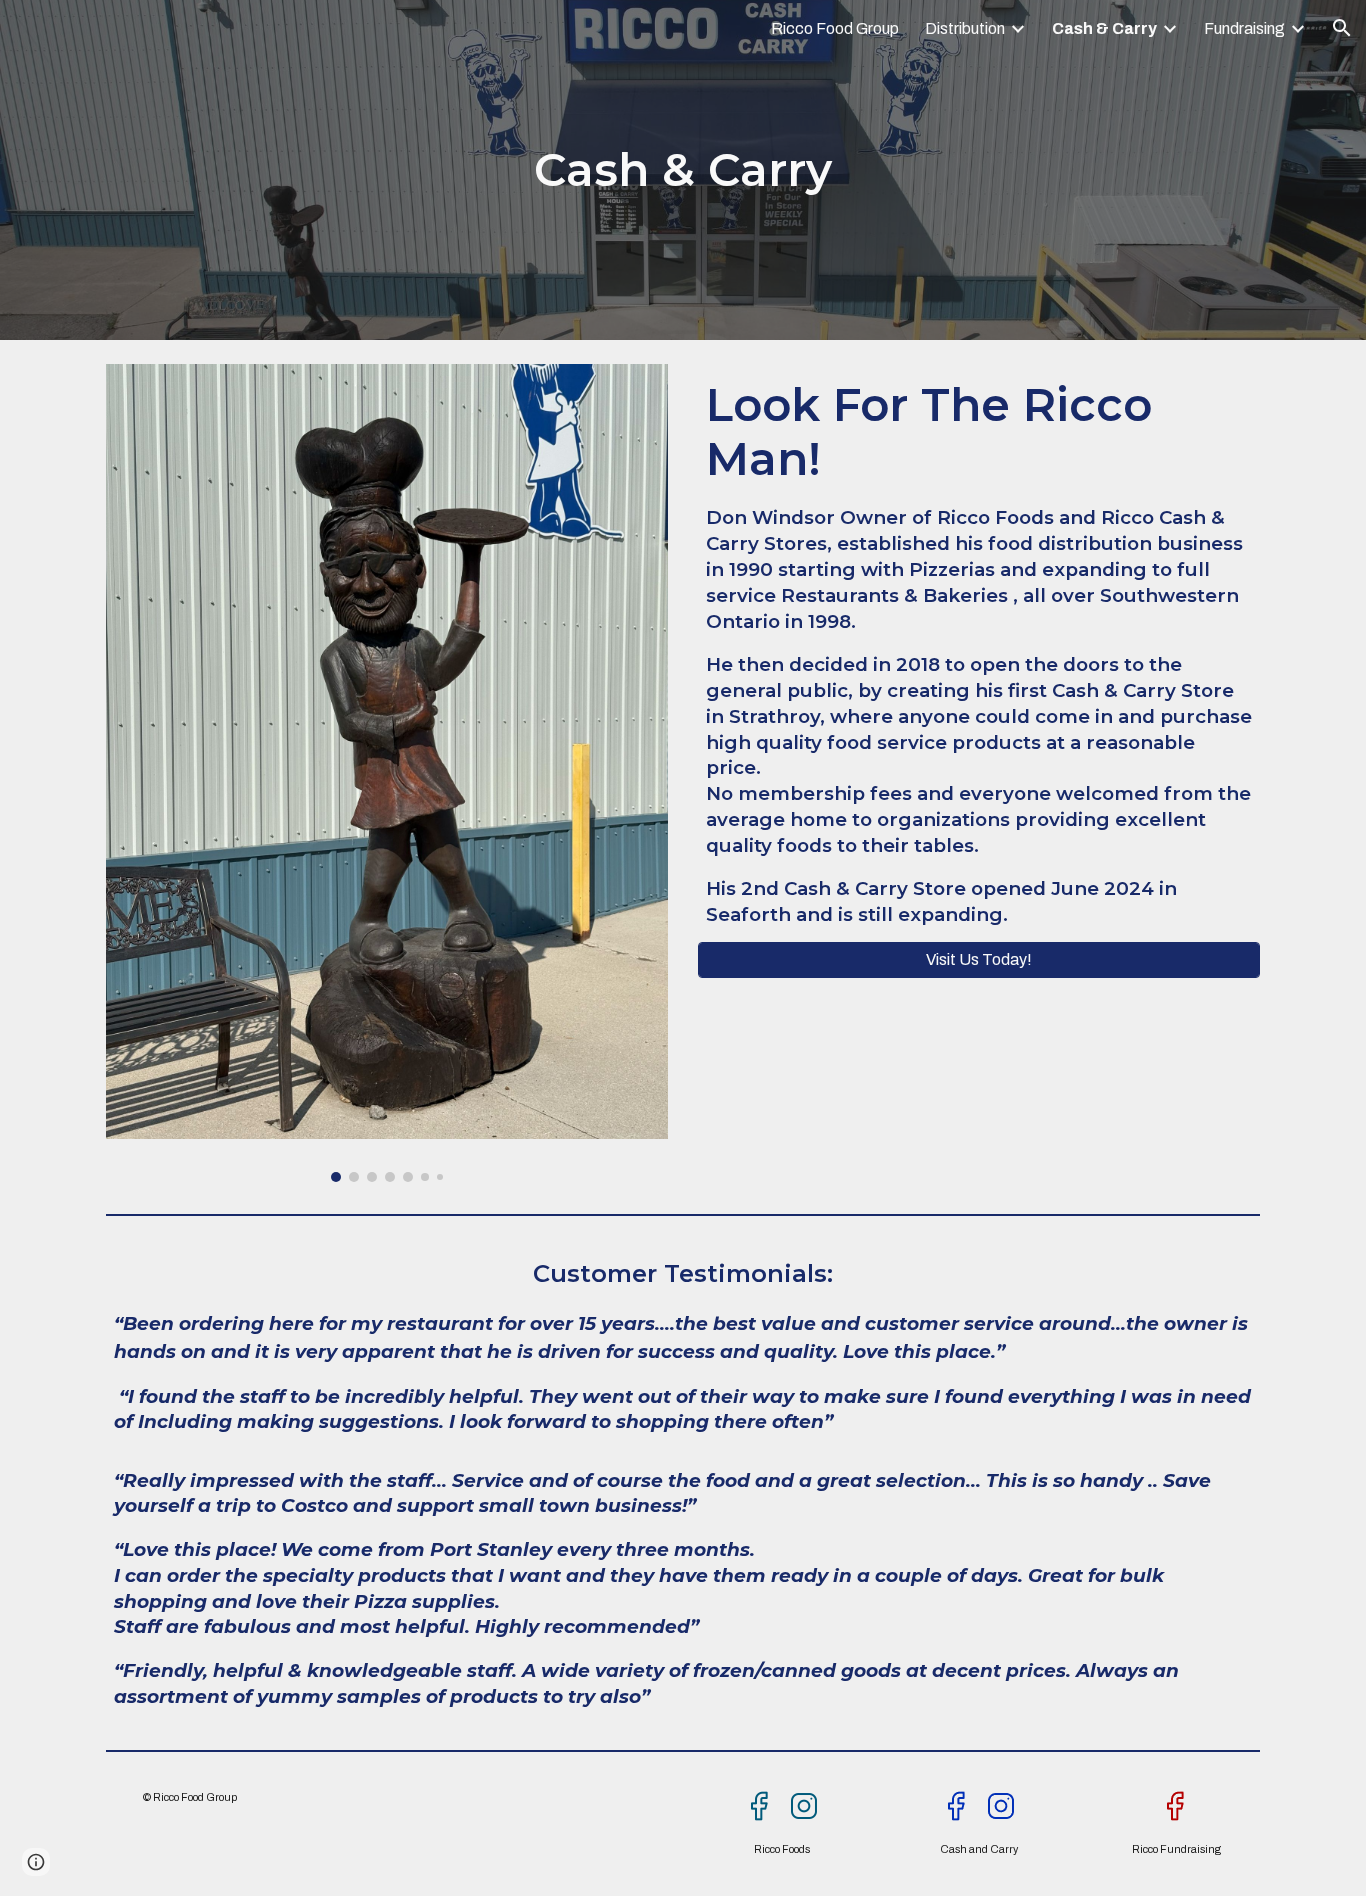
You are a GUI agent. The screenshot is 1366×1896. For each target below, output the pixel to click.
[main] (683, 170)
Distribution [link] (965, 28)
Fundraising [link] (1244, 28)
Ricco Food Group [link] (835, 28)
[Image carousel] (387, 773)
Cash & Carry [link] (1104, 28)
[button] (1342, 28)
